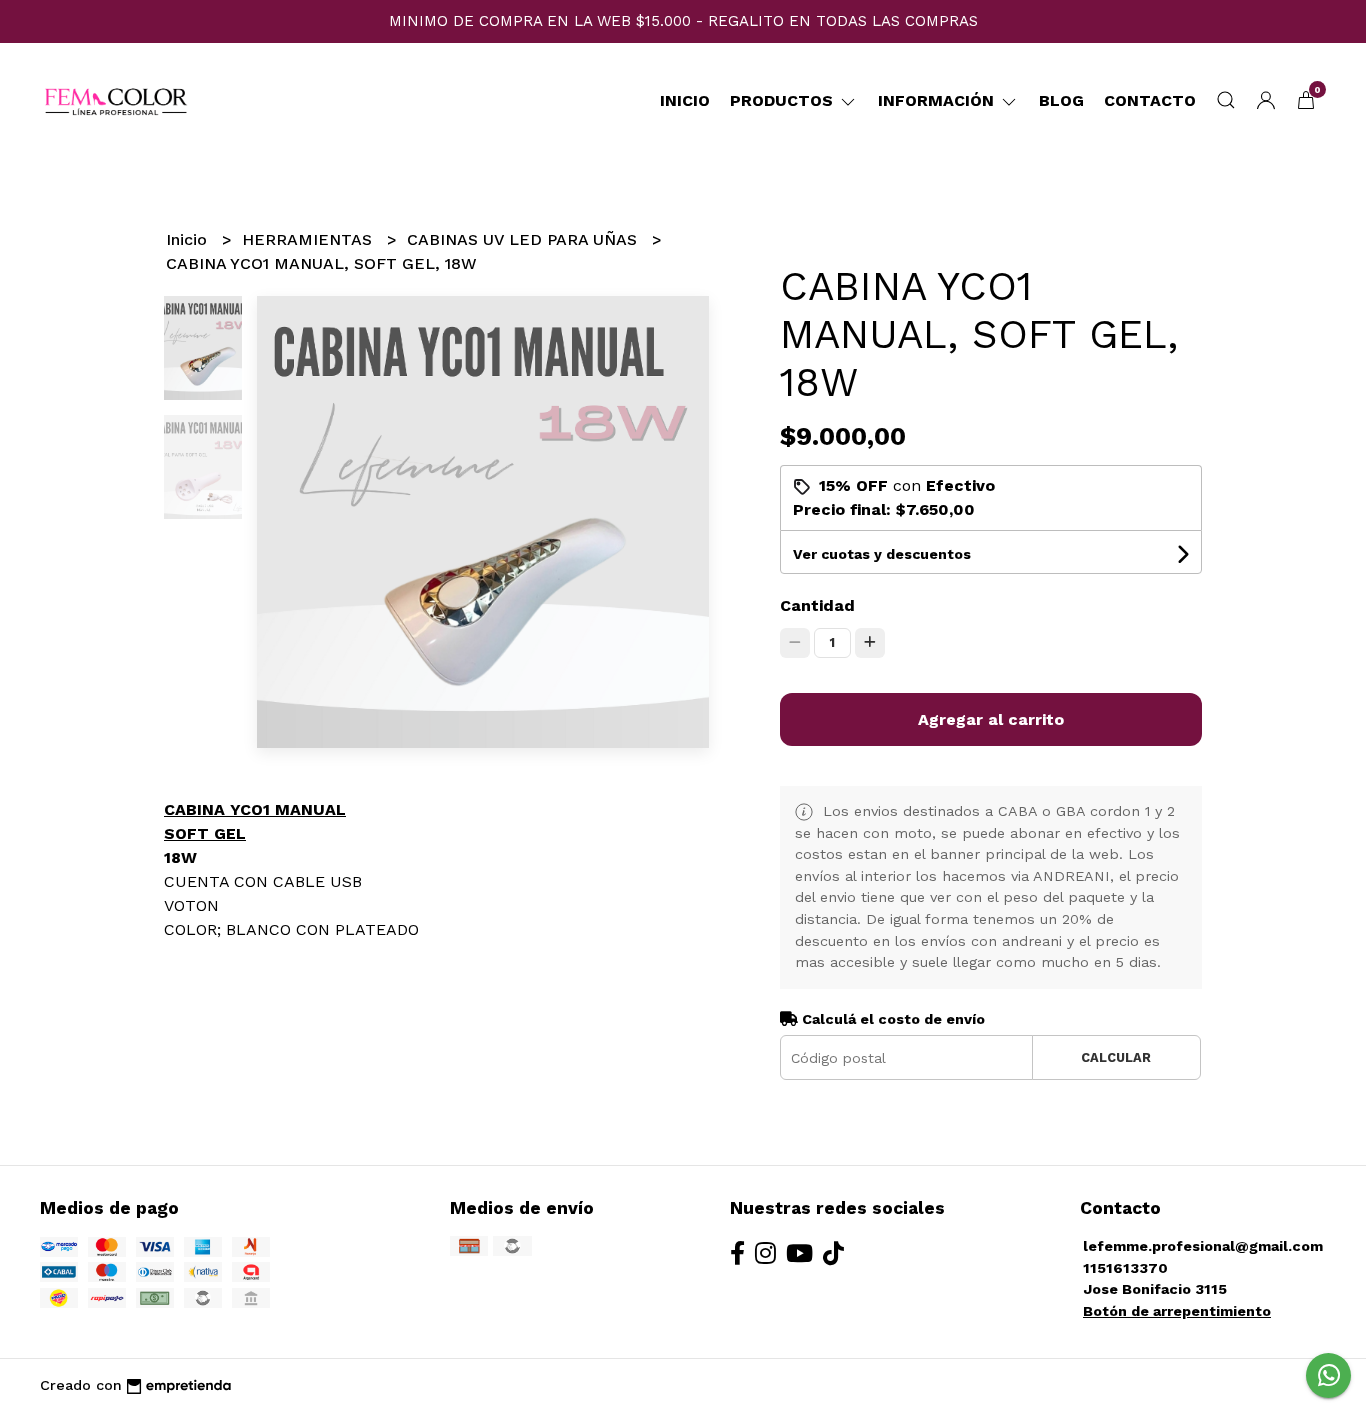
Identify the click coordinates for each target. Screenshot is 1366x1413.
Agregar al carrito (991, 719)
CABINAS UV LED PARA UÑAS (524, 239)
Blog (1061, 100)
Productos (784, 100)
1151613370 (1125, 1268)
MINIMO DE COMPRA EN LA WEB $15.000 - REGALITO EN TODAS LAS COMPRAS (683, 21)
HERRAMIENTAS (309, 239)
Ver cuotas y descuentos (882, 554)
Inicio (685, 100)
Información (938, 100)
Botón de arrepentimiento (1177, 1311)
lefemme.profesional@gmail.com (1203, 1246)
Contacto (1150, 100)
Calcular (1116, 1057)
